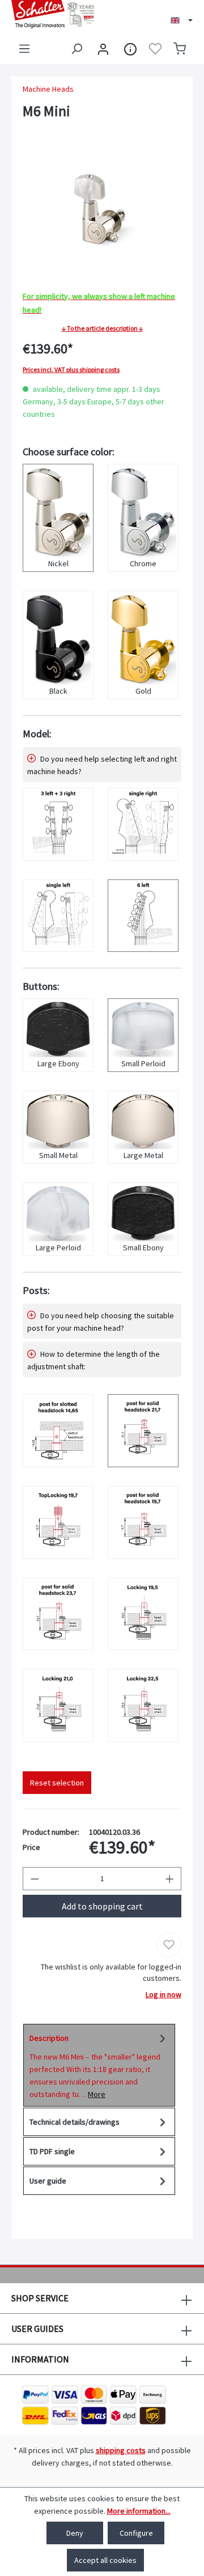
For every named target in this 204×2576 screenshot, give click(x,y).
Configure (136, 2533)
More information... (139, 2511)
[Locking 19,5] (143, 1614)
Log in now (163, 1994)
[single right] (143, 824)
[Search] (76, 49)
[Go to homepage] (51, 14)
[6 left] (143, 916)
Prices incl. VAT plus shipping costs (71, 370)
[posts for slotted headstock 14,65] (58, 1431)
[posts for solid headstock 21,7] (143, 1431)
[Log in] (103, 49)
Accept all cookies (105, 2560)
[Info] (130, 49)
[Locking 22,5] (143, 1705)
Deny (75, 2533)
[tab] (99, 2065)
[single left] (58, 916)
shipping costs (121, 2450)
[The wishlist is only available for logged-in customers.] (155, 49)
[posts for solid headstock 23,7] (58, 1614)
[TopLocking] (58, 1522)
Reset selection (57, 1783)
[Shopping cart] (180, 49)
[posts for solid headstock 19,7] (143, 1522)
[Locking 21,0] (58, 1705)
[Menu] (24, 49)
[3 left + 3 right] (58, 824)
